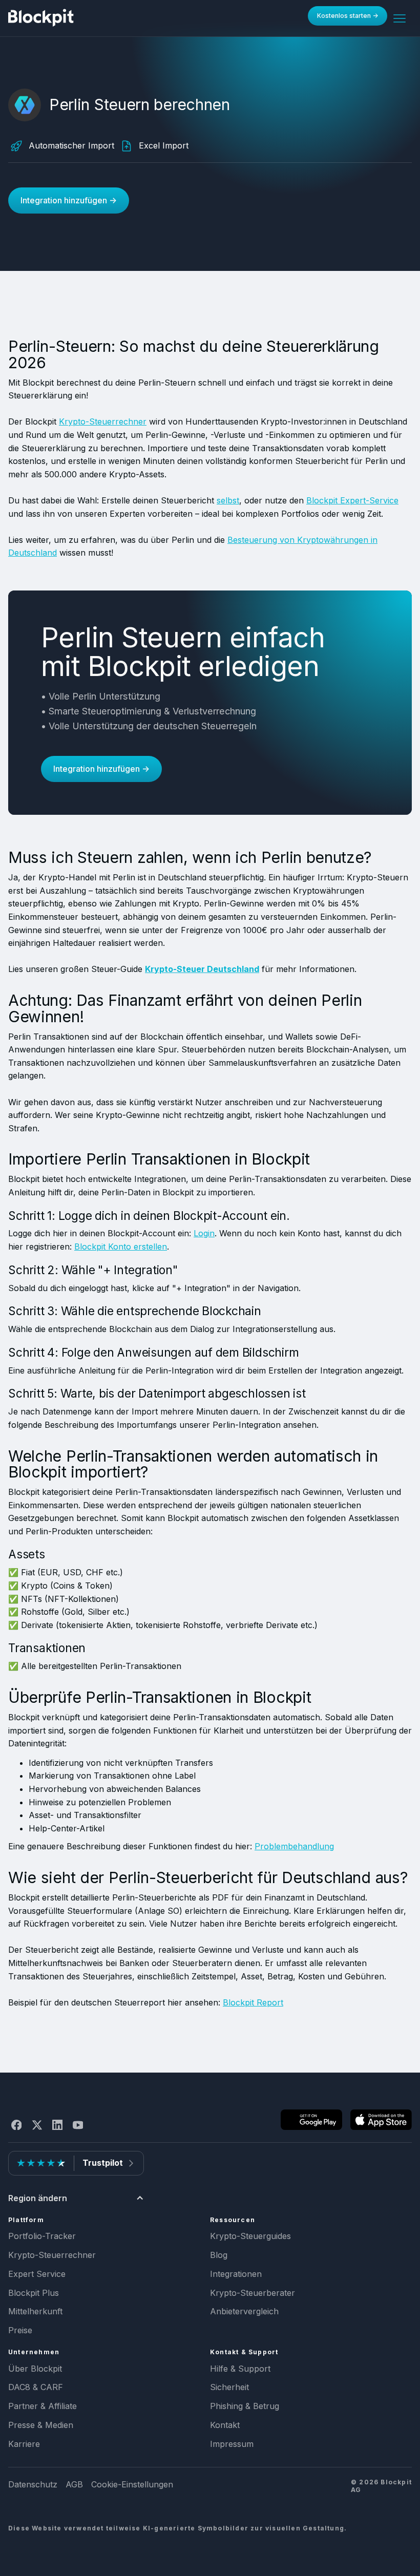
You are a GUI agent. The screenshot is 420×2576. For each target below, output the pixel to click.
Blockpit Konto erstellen (121, 1247)
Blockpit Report (253, 2002)
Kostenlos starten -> (348, 16)
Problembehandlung (294, 1846)
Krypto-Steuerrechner (103, 421)
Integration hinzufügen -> (69, 200)
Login (204, 1233)
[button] (400, 18)
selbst (228, 500)
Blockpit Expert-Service (352, 500)
